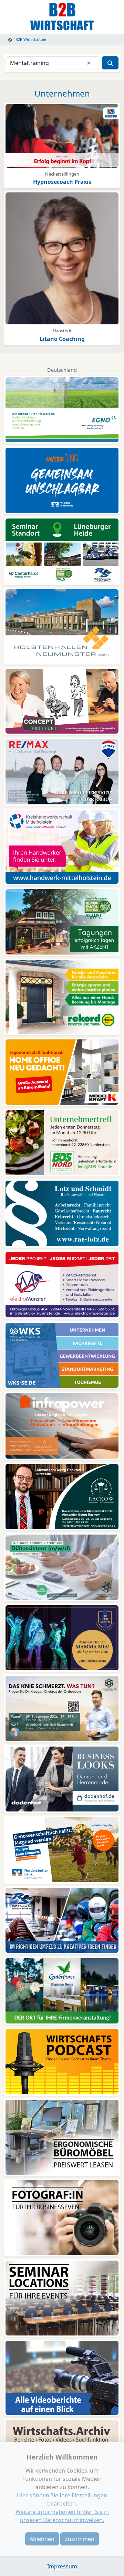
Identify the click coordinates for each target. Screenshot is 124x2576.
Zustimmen (80, 2539)
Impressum (62, 2566)
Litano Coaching (62, 339)
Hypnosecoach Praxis (62, 182)
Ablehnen (42, 2539)
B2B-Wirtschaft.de (30, 40)
